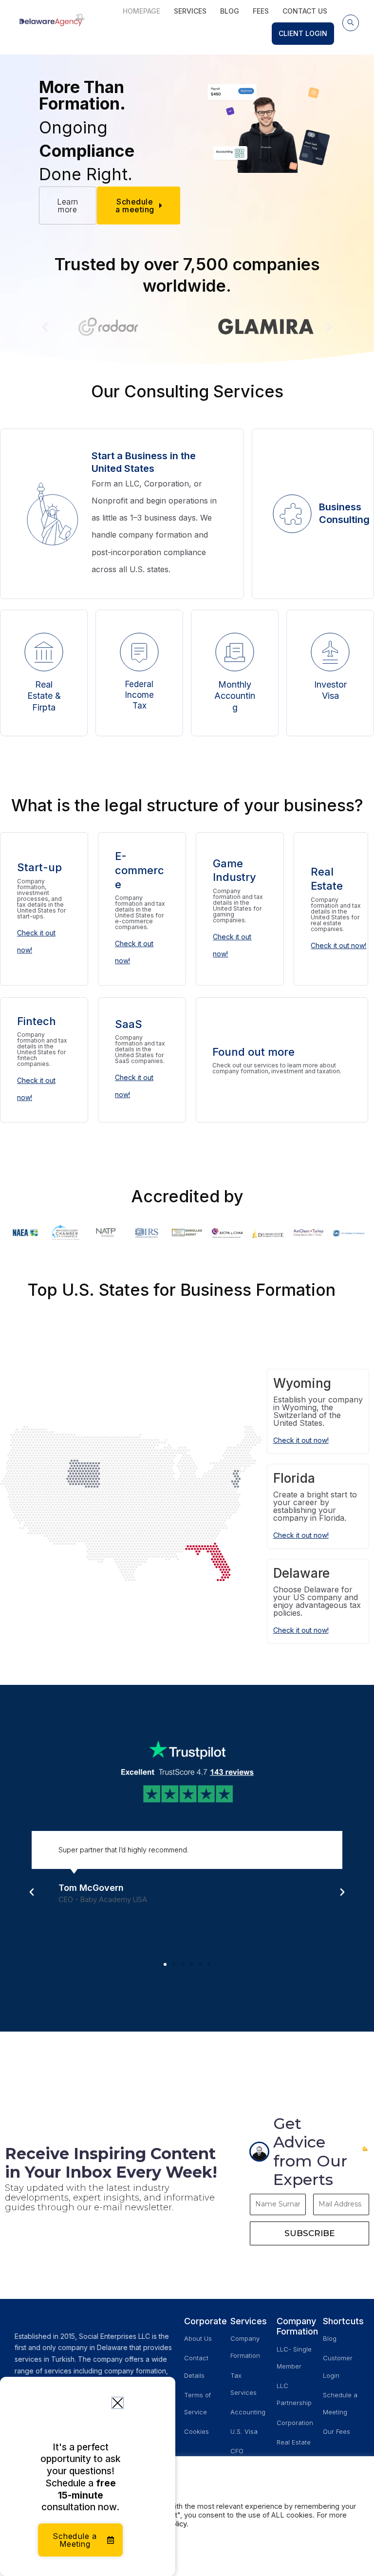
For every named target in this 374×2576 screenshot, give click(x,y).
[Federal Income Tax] (139, 652)
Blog (230, 11)
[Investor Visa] (330, 652)
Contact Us (305, 11)
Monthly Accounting (235, 696)
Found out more (253, 1052)
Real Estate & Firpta (44, 696)
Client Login (303, 33)
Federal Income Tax (140, 695)
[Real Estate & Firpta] (44, 652)
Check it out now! (338, 945)
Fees (261, 11)
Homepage (141, 11)
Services (190, 11)
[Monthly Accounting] (235, 652)
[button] (351, 23)
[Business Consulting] (292, 514)
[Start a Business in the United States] (53, 514)
